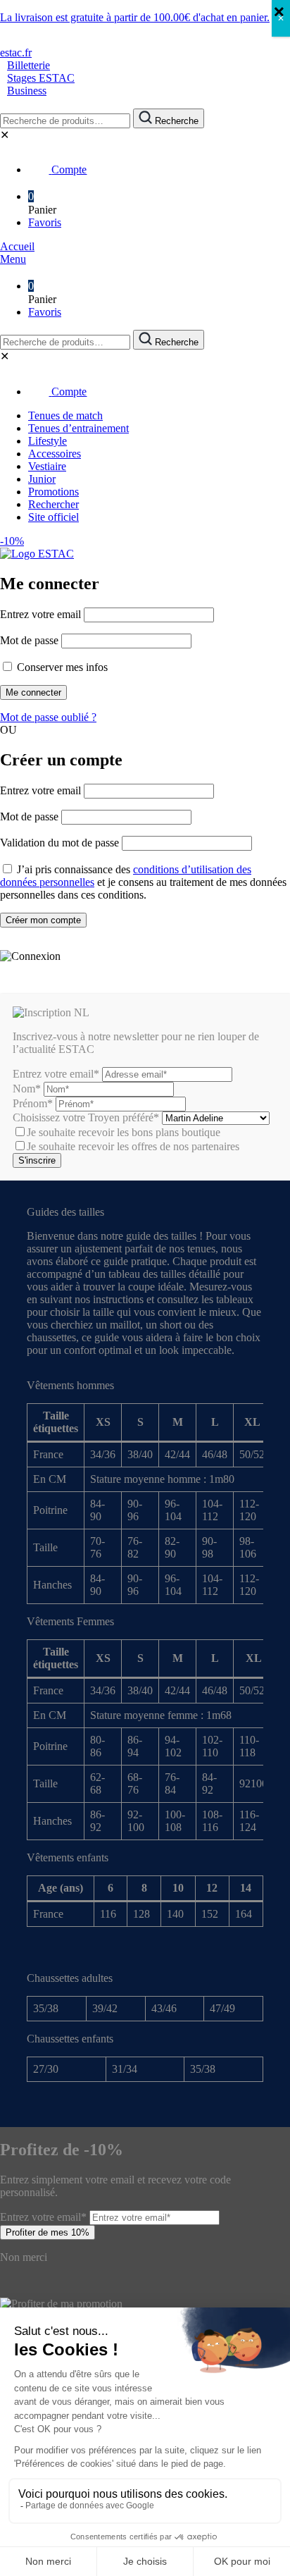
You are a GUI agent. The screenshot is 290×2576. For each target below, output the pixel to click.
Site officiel (53, 517)
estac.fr (16, 53)
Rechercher (53, 504)
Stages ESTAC (41, 78)
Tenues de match (65, 415)
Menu (13, 259)
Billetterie (29, 65)
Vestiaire (47, 466)
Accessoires (55, 454)
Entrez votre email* (56, 1074)
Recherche (175, 121)
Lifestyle (48, 441)
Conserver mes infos (61, 667)
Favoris (45, 222)
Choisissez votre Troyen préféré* (87, 1117)
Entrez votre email (40, 614)
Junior (42, 479)
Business (27, 91)
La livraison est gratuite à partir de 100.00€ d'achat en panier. (135, 17)
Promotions (53, 492)
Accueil (17, 246)
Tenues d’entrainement (78, 428)
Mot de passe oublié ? (48, 717)
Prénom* (33, 1103)
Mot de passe (29, 640)
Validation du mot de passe (59, 843)
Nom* (27, 1089)
